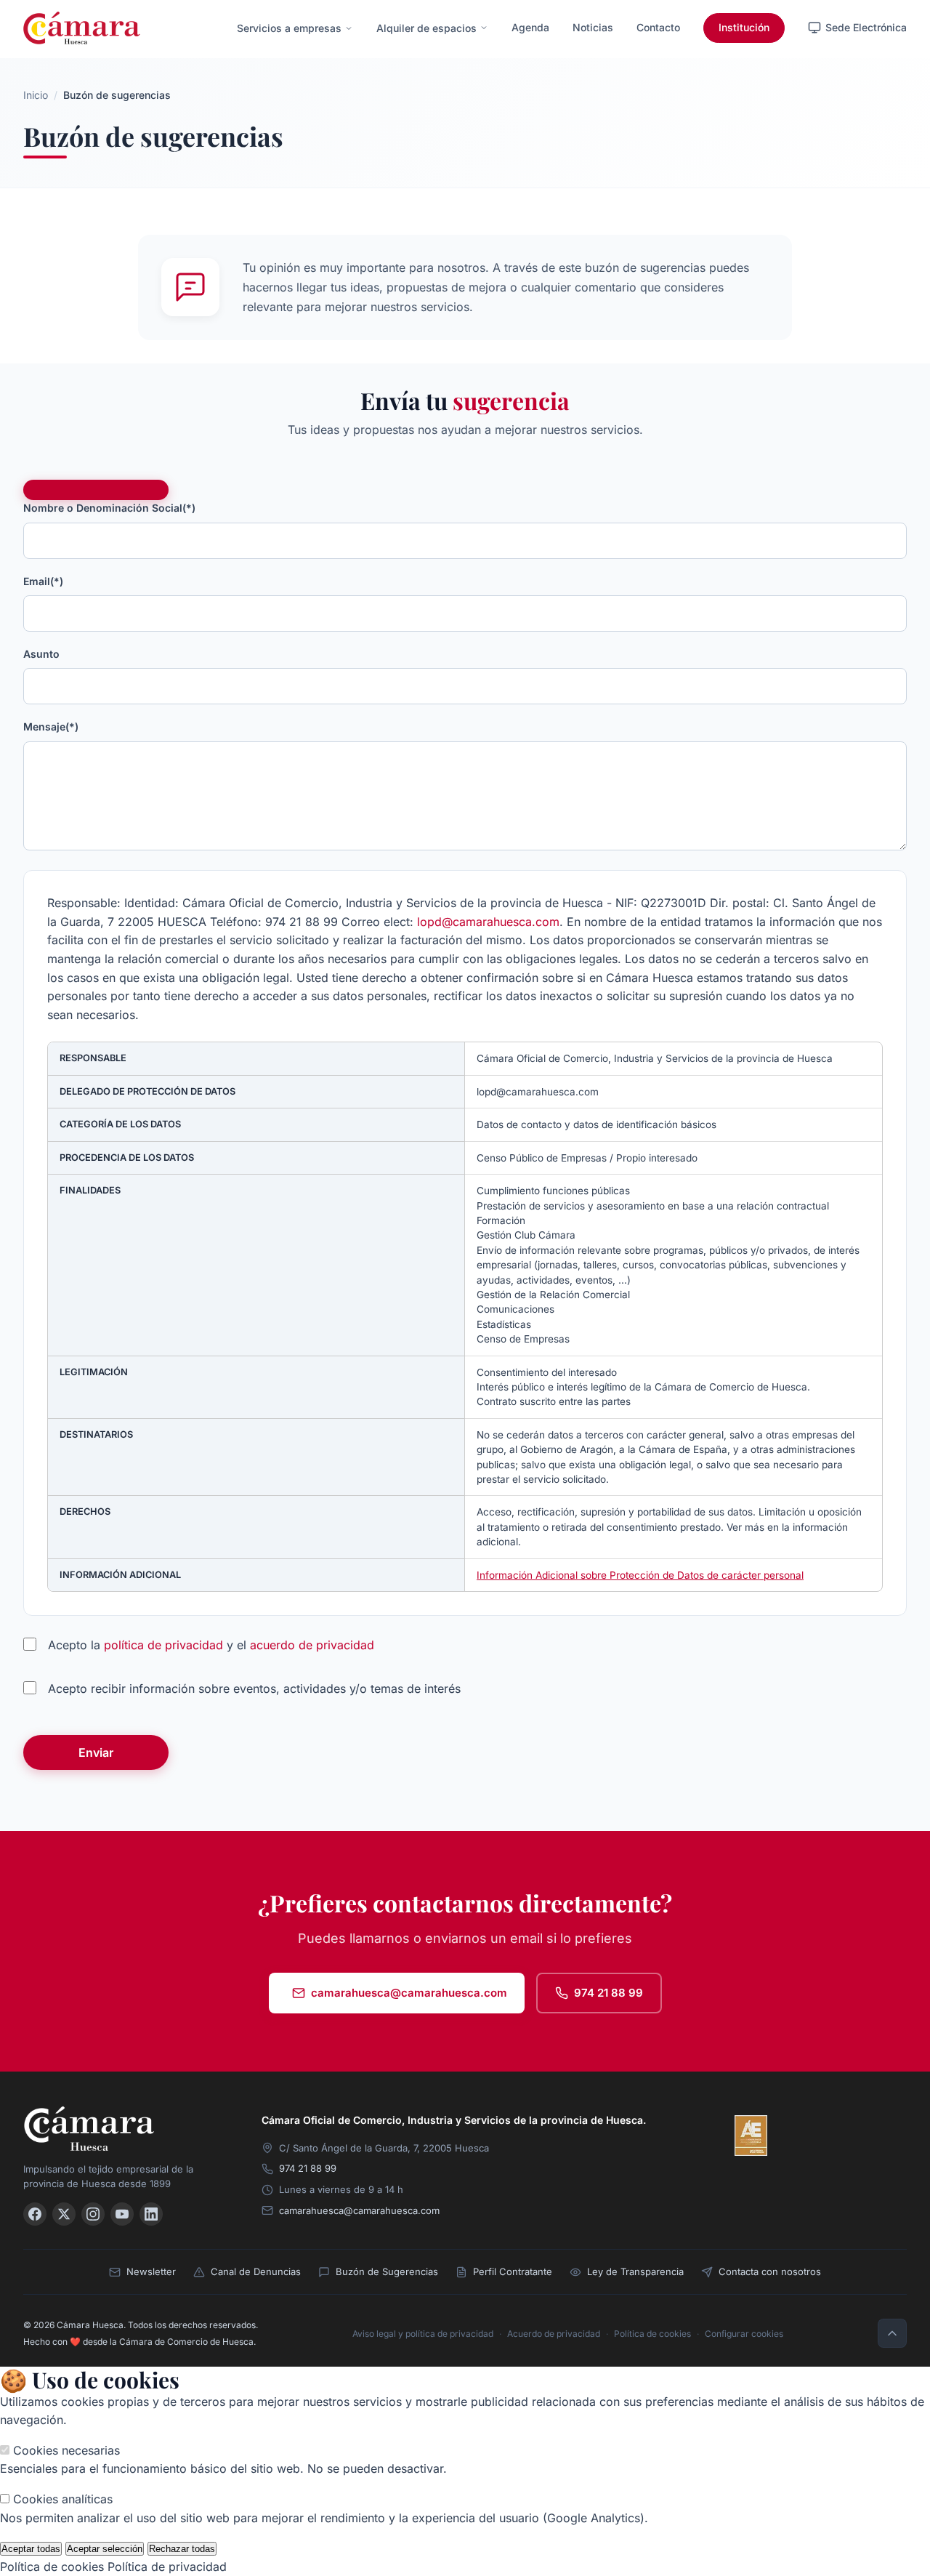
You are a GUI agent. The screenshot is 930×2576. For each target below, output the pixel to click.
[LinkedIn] (151, 2214)
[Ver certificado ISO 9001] (793, 2136)
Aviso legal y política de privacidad (423, 2334)
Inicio (36, 95)
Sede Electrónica (866, 27)
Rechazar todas (182, 2549)
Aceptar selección (105, 2549)
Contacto (658, 27)
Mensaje (51, 726)
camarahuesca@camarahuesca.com (409, 1993)
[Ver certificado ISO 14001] (886, 2136)
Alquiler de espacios (426, 28)
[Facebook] (35, 2214)
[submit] (96, 490)
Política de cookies (652, 2334)
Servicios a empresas (289, 28)
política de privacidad (163, 1645)
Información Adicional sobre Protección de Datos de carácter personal (640, 1575)
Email (43, 581)
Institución (744, 27)
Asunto (41, 654)
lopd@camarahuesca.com (488, 922)
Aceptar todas (31, 2549)
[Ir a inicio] (125, 2129)
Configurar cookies (744, 2334)
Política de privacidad (167, 2567)
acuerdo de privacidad (312, 1645)
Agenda (530, 27)
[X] (64, 2214)
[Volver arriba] (892, 2333)
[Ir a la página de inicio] (82, 28)
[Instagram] (93, 2214)
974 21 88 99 (608, 1993)
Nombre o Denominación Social (109, 508)
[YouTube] (122, 2214)
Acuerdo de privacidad (554, 2334)
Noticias (593, 27)
